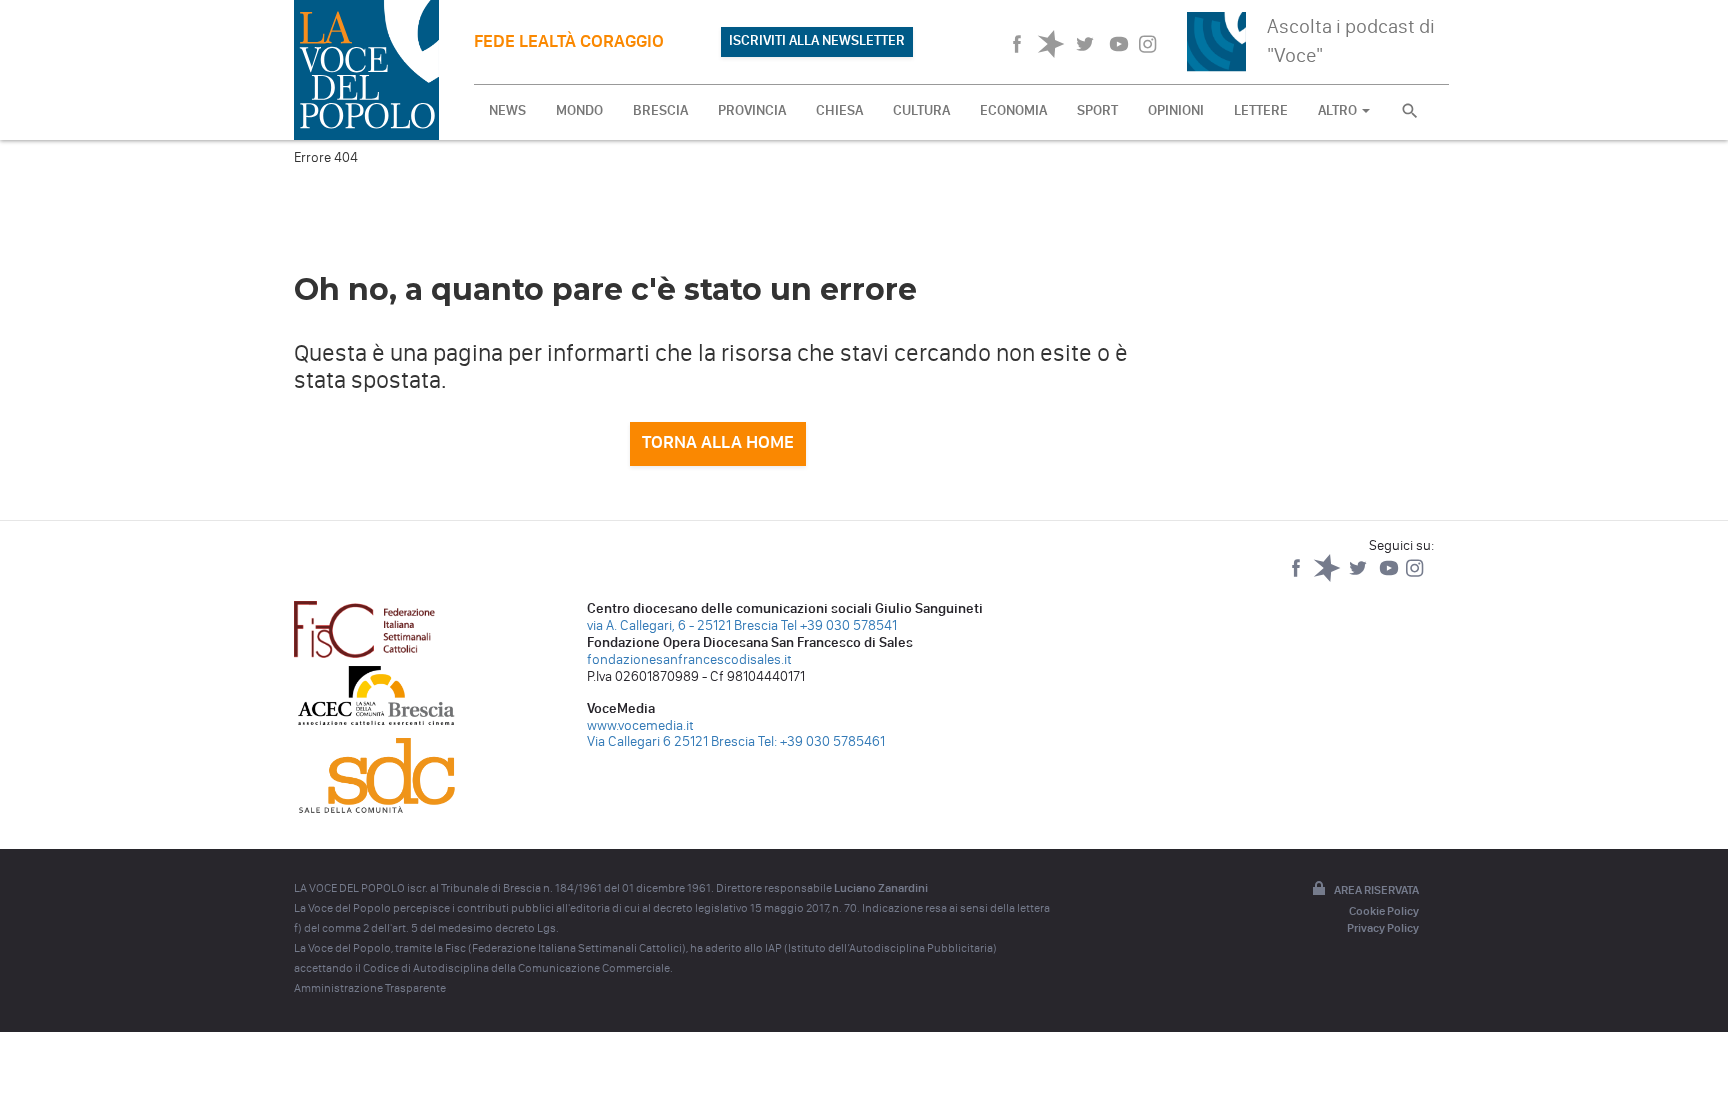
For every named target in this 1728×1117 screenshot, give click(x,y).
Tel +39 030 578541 (839, 625)
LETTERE (1261, 110)
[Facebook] (1297, 577)
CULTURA (921, 110)
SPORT (1097, 110)
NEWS (507, 110)
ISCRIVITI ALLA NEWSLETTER (817, 40)
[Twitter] (1359, 577)
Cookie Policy (1384, 911)
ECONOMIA (1013, 110)
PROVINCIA (752, 110)
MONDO (579, 110)
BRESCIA (660, 110)
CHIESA (839, 110)
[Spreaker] (1328, 577)
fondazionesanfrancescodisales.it (689, 659)
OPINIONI (1176, 110)
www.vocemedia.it (640, 725)
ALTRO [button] (1339, 110)
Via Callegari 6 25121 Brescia (671, 741)
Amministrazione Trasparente (370, 988)
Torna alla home (718, 442)
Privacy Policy (1383, 928)
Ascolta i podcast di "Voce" (1351, 40)
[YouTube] (1390, 577)
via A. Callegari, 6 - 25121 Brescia (682, 625)
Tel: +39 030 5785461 (821, 741)
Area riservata (1376, 890)
